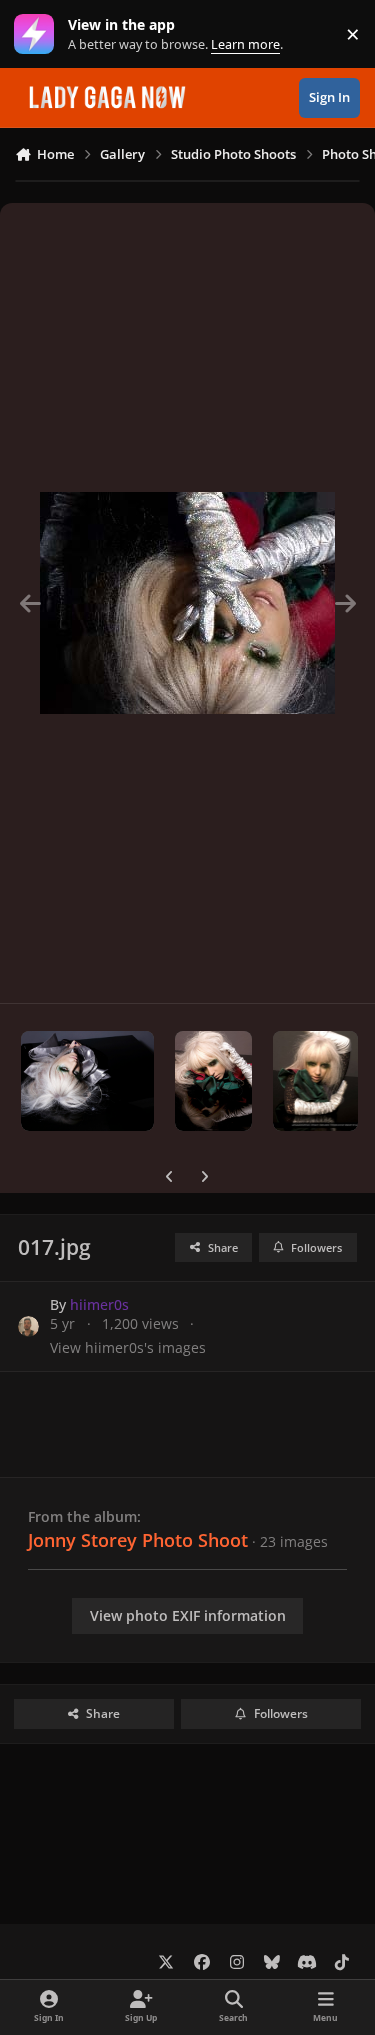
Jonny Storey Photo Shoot (138, 1540)
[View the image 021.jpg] (87, 1081)
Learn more (38, 34)
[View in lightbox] (187, 603)
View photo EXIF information (188, 1615)
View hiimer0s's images (128, 1347)
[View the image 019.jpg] (316, 1081)
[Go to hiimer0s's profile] (28, 1326)
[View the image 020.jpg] (213, 1081)
